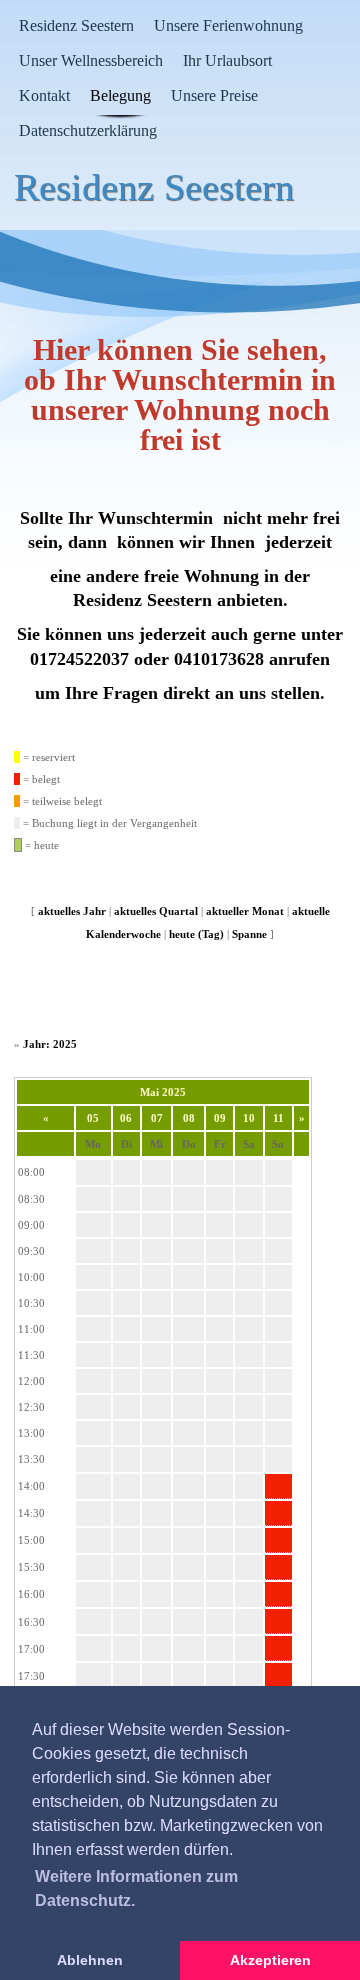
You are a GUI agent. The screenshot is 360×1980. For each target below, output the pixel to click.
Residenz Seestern (76, 25)
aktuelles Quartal (156, 911)
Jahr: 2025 (50, 1044)
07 (157, 1118)
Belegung (120, 95)
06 (126, 1118)
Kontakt (44, 95)
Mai (149, 1092)
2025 (174, 1092)
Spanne (249, 934)
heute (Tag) (196, 934)
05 (93, 1118)
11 (278, 1118)
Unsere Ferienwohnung (228, 25)
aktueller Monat (245, 911)
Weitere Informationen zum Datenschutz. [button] (136, 1888)
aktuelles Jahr (72, 911)
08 (189, 1118)
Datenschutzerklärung (88, 130)
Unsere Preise (214, 95)
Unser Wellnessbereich (91, 60)
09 (220, 1118)
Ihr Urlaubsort (227, 60)
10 (249, 1118)
